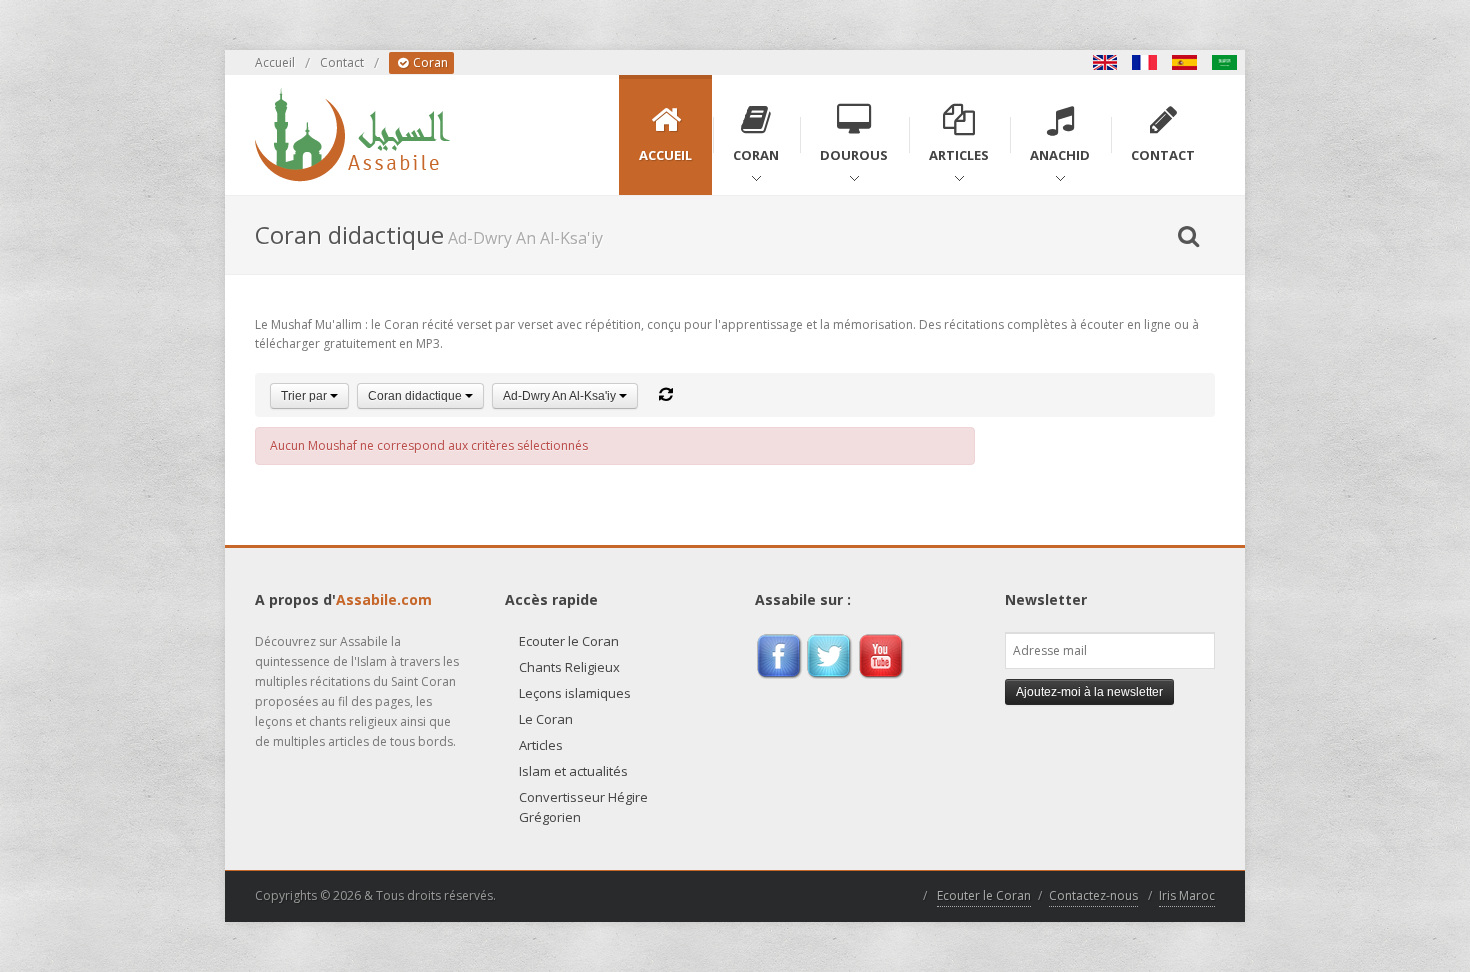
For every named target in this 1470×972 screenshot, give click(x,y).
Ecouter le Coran (569, 641)
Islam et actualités (573, 771)
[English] (1105, 62)
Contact (342, 62)
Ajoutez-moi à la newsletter (1089, 692)
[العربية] (1225, 62)
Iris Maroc (1187, 895)
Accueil (275, 62)
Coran (429, 62)
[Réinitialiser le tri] (666, 394)
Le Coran (546, 719)
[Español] (1185, 62)
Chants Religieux (569, 667)
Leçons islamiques (575, 693)
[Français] (1145, 62)
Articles (541, 745)
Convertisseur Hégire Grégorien (583, 807)
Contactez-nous (1093, 895)
